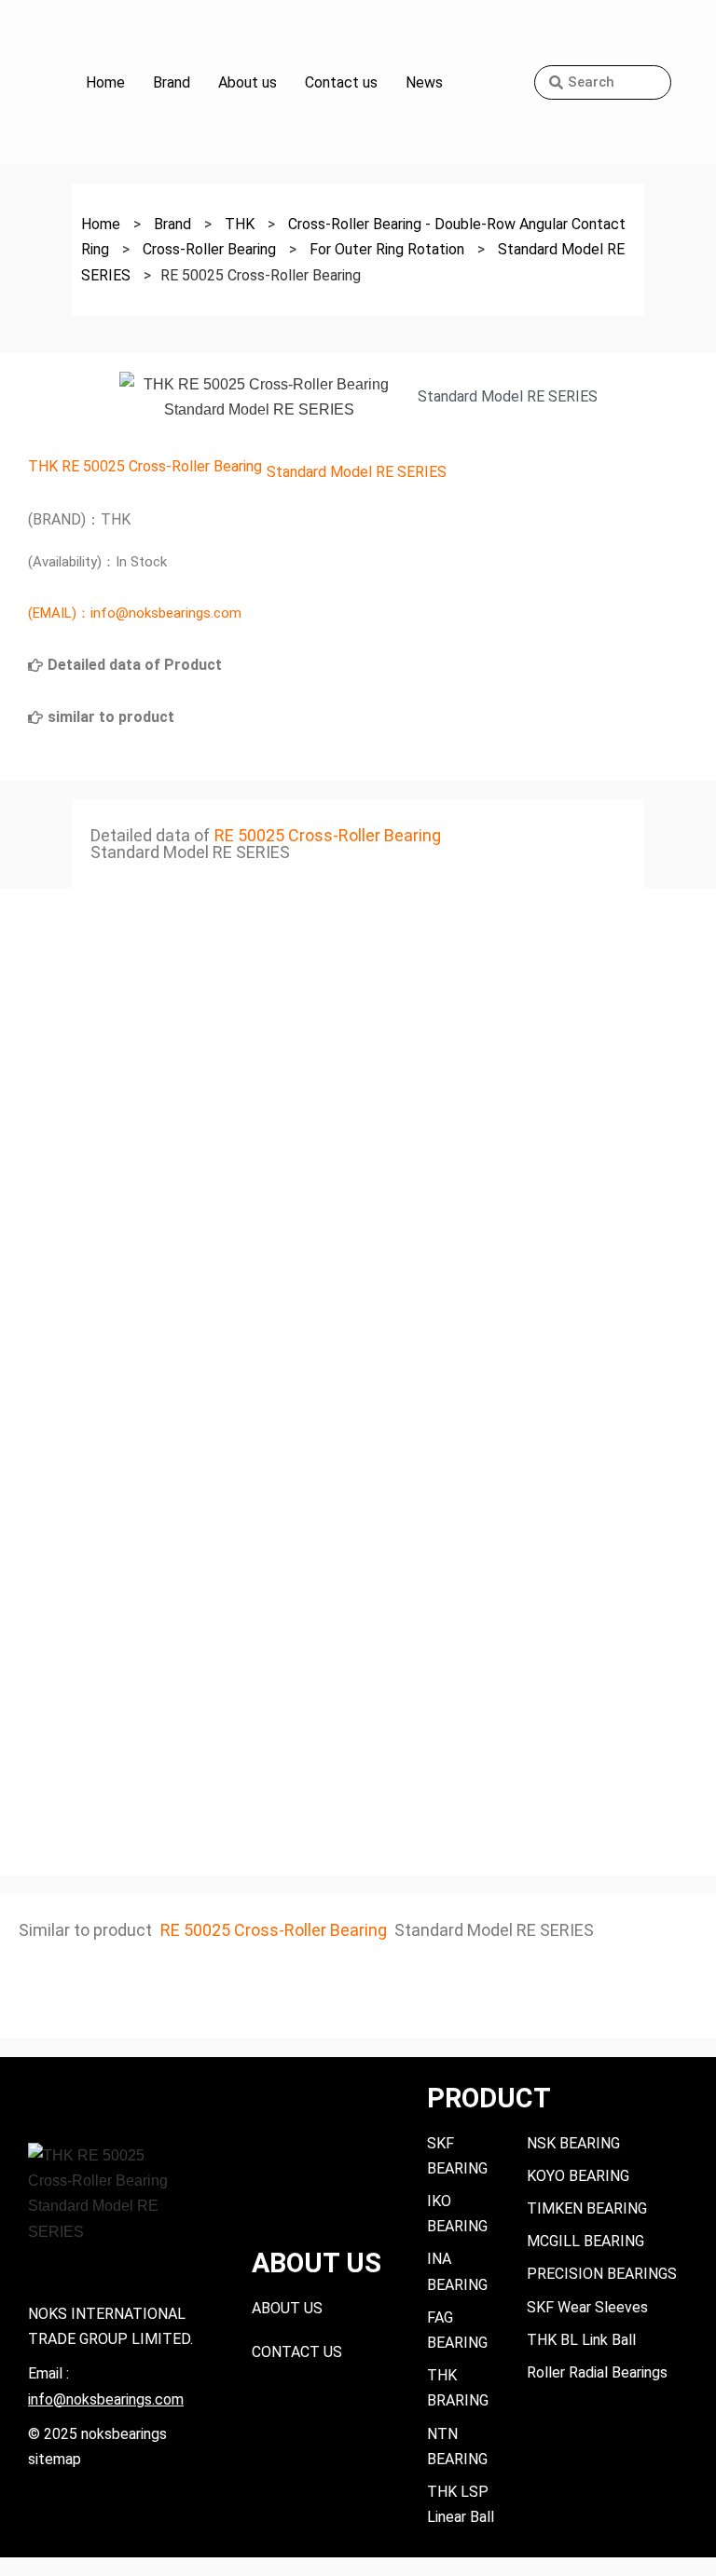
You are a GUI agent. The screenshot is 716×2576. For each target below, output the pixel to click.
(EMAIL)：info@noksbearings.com (135, 613)
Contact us (341, 82)
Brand (172, 82)
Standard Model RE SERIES (357, 472)
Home (105, 82)
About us (248, 82)
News (424, 82)
